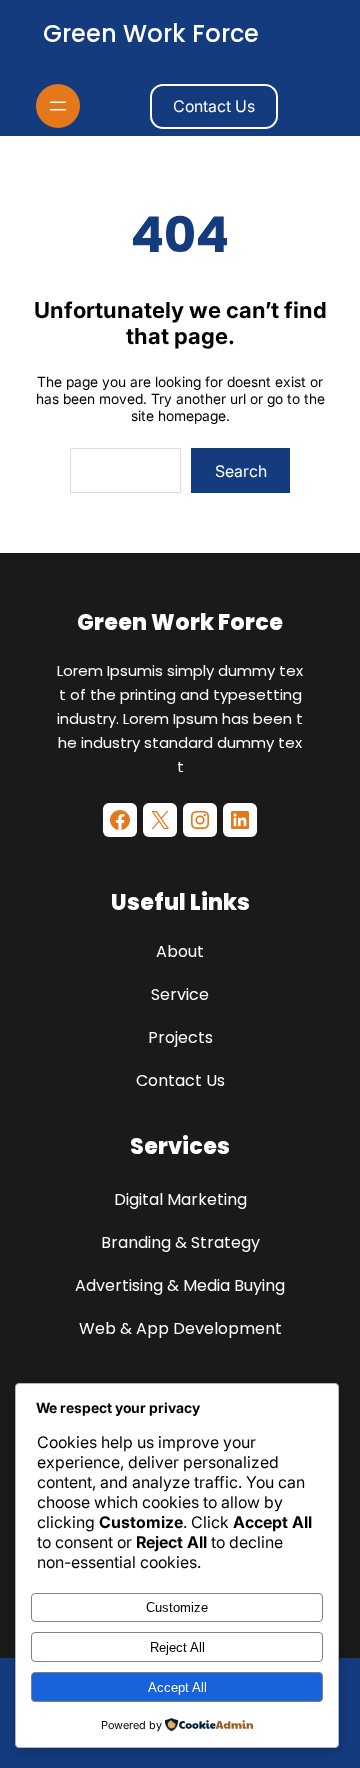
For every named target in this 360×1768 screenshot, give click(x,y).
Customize (177, 1607)
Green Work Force (151, 33)
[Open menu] (58, 106)
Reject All (177, 1647)
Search (241, 471)
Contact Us (214, 106)
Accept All (177, 1687)
